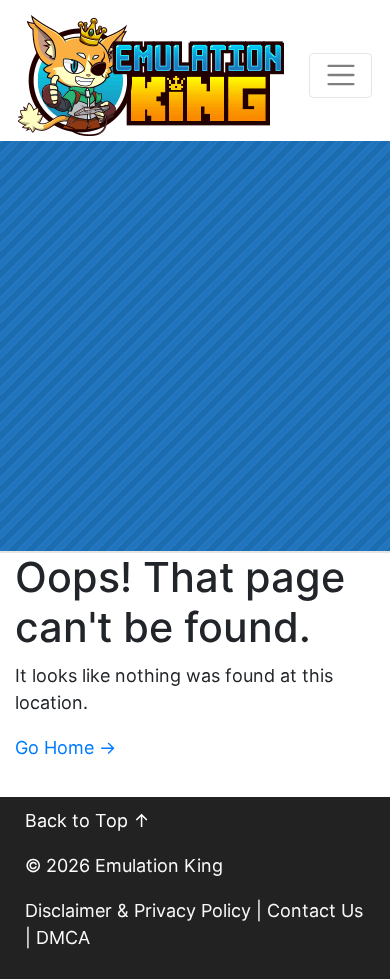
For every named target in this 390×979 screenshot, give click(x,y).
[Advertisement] (195, 346)
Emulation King (159, 865)
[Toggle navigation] (340, 75)
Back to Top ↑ (87, 820)
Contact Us (315, 910)
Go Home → (65, 747)
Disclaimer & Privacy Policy (138, 910)
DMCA (63, 937)
